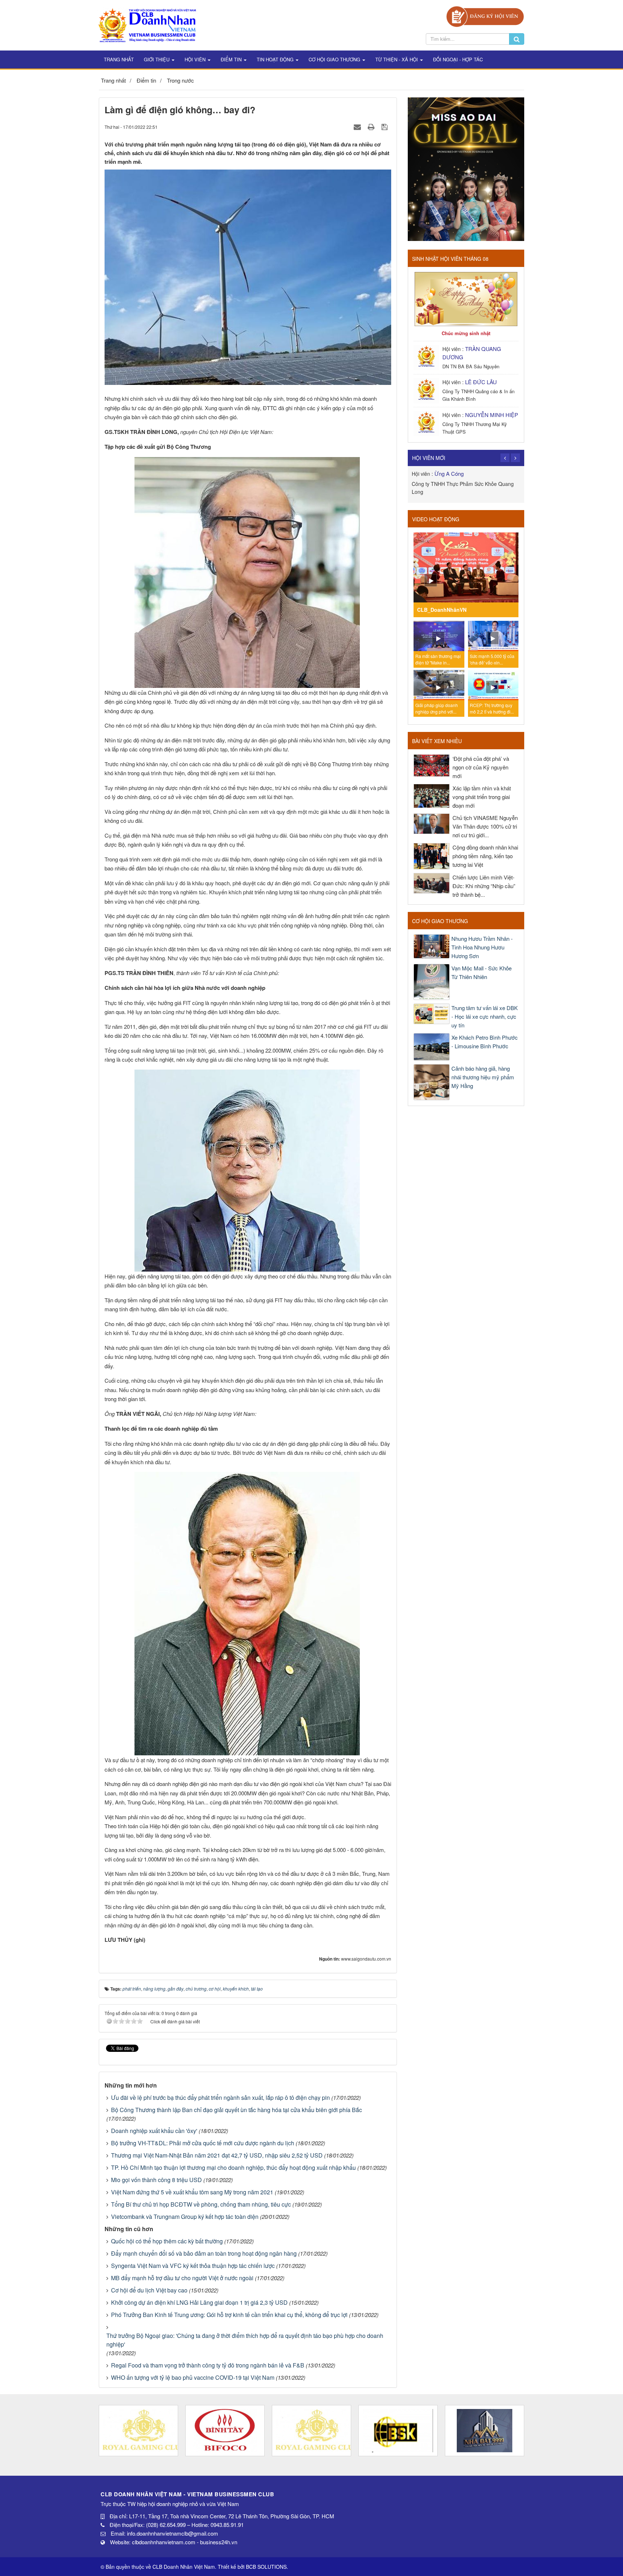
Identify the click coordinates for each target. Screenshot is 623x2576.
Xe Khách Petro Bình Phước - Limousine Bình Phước (485, 1042)
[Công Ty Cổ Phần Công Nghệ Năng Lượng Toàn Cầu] (485, 2431)
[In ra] (372, 126)
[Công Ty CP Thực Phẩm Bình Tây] (138, 2431)
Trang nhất (119, 59)
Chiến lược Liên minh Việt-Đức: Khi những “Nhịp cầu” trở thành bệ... (484, 886)
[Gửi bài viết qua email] (358, 126)
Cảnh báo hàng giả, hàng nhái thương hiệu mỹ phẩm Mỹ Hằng (483, 1077)
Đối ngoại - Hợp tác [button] (458, 59)
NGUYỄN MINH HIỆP (492, 415)
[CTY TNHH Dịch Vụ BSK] (311, 2431)
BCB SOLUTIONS (266, 2567)
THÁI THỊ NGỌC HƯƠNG (465, 473)
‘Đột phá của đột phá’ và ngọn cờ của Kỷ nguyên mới (481, 767)
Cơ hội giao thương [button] (335, 59)
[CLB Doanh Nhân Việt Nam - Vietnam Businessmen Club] (147, 24)
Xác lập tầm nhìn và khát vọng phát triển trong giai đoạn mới (482, 797)
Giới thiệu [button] (157, 59)
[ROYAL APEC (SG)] (225, 2431)
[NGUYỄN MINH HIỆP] (427, 423)
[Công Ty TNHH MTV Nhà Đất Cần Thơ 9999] (398, 2431)
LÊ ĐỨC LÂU (481, 382)
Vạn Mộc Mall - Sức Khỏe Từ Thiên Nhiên (481, 972)
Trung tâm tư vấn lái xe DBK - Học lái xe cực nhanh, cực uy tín (485, 1016)
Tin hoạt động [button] (276, 59)
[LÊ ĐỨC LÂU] (427, 390)
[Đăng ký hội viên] (485, 16)
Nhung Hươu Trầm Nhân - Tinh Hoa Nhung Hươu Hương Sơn (482, 947)
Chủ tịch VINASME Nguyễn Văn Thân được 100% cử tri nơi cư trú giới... (485, 826)
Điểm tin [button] (232, 59)
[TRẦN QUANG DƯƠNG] (427, 357)
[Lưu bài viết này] (385, 126)
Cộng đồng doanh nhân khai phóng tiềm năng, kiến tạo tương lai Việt (485, 856)
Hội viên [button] (196, 59)
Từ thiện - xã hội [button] (397, 59)
